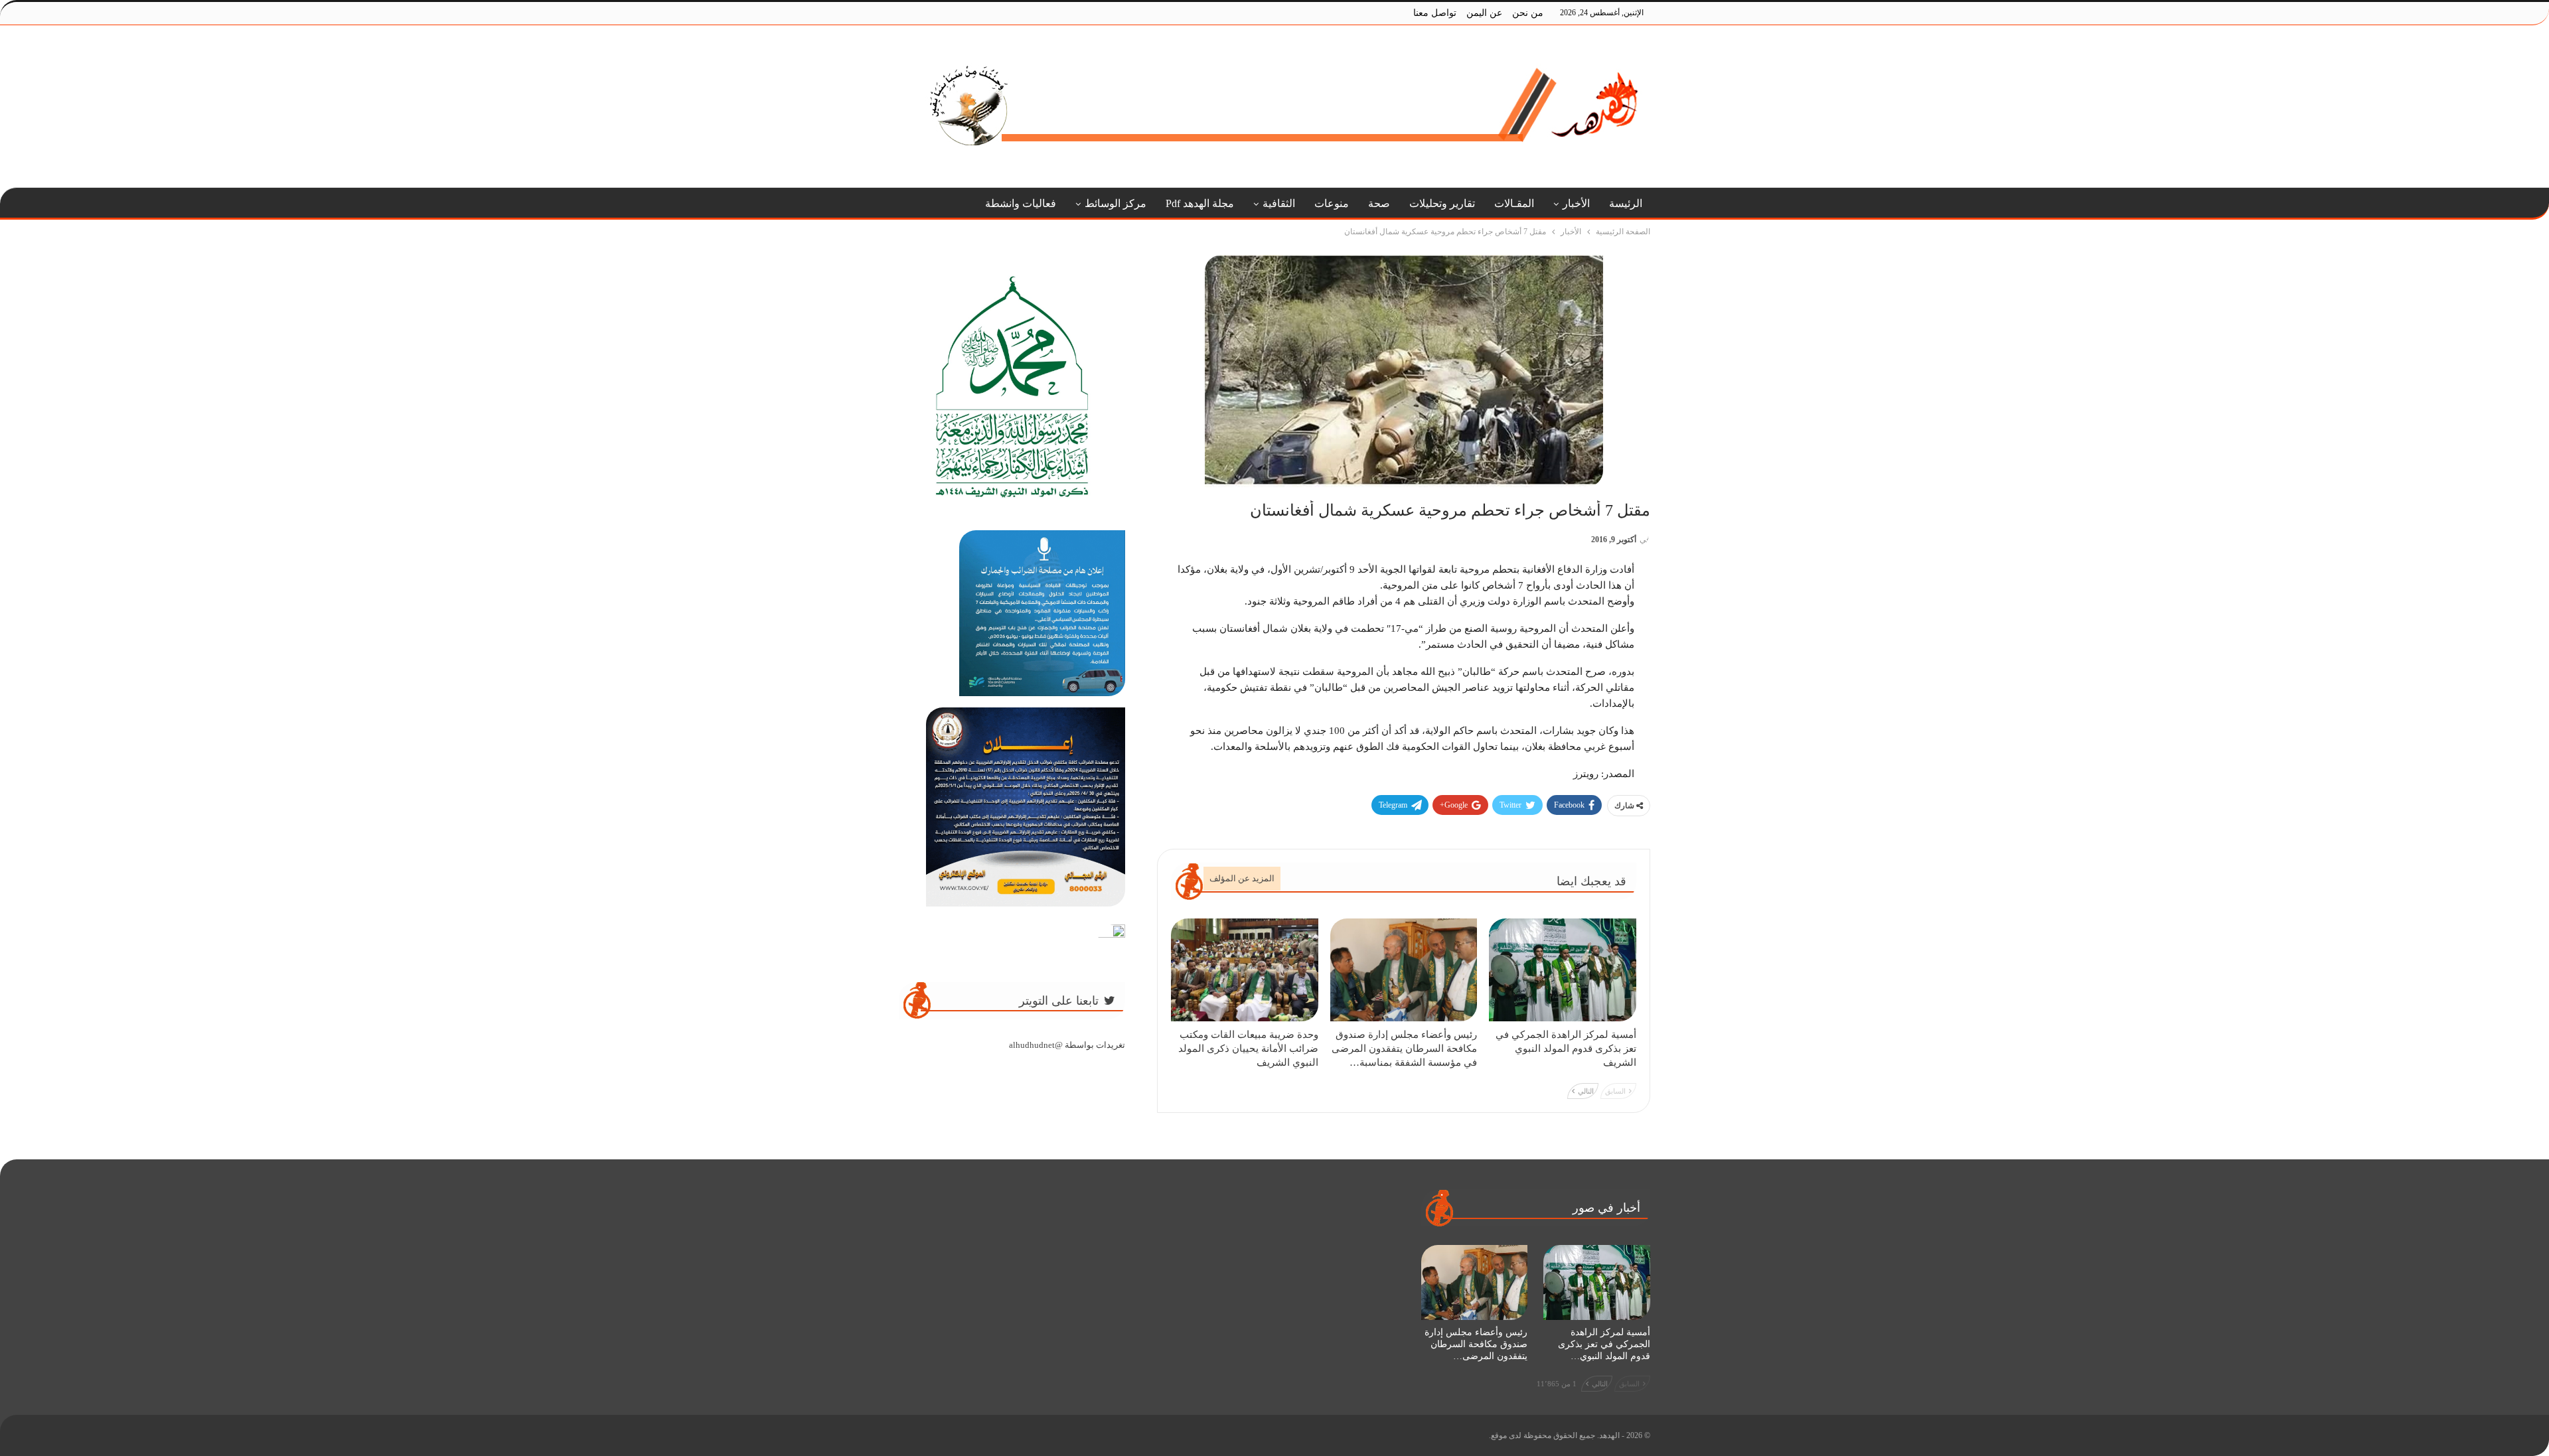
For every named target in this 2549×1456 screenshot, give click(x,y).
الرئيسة (1626, 203)
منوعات (1332, 203)
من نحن (1528, 13)
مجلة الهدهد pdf (1200, 203)
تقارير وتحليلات (1442, 203)
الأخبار (1576, 203)
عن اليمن (1484, 13)
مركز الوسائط (1116, 203)
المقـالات (1514, 203)
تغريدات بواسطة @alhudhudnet (1067, 1045)
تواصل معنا (1435, 13)
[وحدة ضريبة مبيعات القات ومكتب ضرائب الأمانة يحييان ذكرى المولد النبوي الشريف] (1245, 970)
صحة (1379, 203)
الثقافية (1279, 203)
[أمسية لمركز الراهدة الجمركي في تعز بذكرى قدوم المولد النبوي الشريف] (1563, 970)
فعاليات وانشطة (1021, 203)
